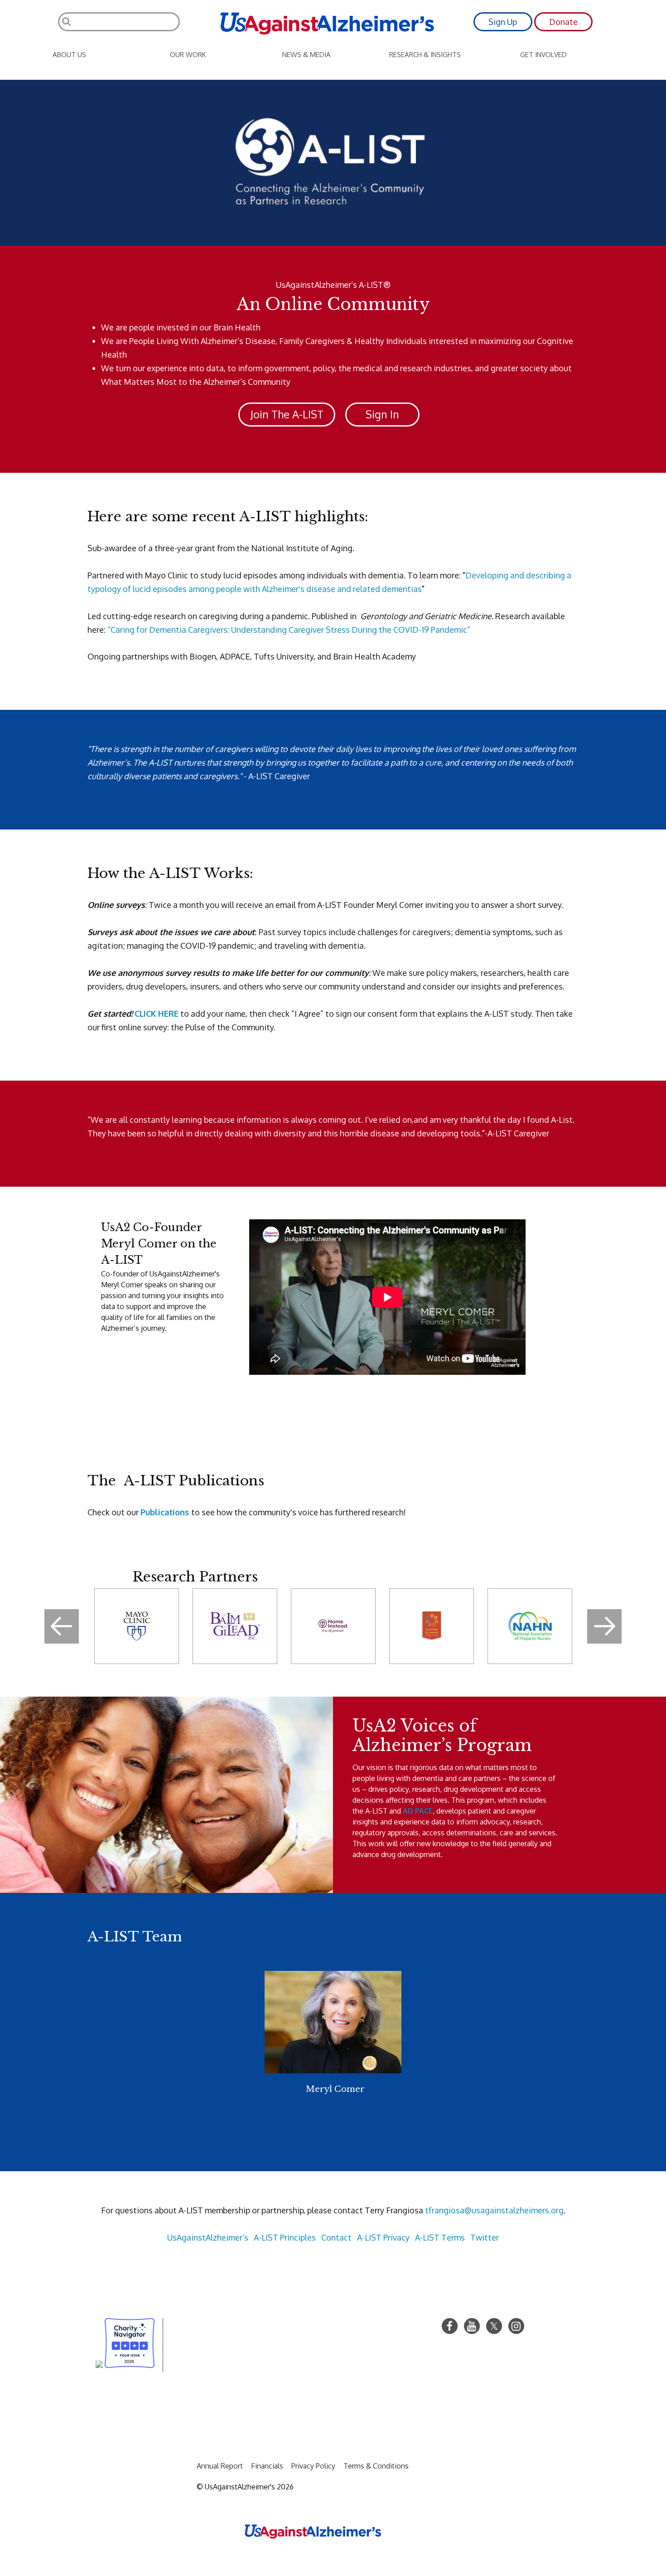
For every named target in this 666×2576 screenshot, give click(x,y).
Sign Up (503, 22)
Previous (62, 1626)
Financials (267, 2466)
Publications (165, 1512)
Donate (563, 22)
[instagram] (516, 2326)
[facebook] (450, 2326)
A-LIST (370, 2237)
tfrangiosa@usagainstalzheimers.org (494, 2210)
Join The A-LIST (287, 414)
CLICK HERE (157, 1014)
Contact (336, 2237)
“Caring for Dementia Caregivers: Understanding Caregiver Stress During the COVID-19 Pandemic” (289, 630)
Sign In (382, 414)
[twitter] (494, 2326)
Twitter (485, 2237)
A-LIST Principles (285, 2237)
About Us (69, 55)
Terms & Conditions (376, 2466)
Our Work (188, 55)
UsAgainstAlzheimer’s (208, 2237)
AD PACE (418, 1811)
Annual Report (220, 2466)
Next (604, 1626)
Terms (453, 2237)
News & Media (306, 55)
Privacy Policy (313, 2466)
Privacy (396, 2237)
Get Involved (543, 55)
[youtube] (472, 2326)
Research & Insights (425, 55)
